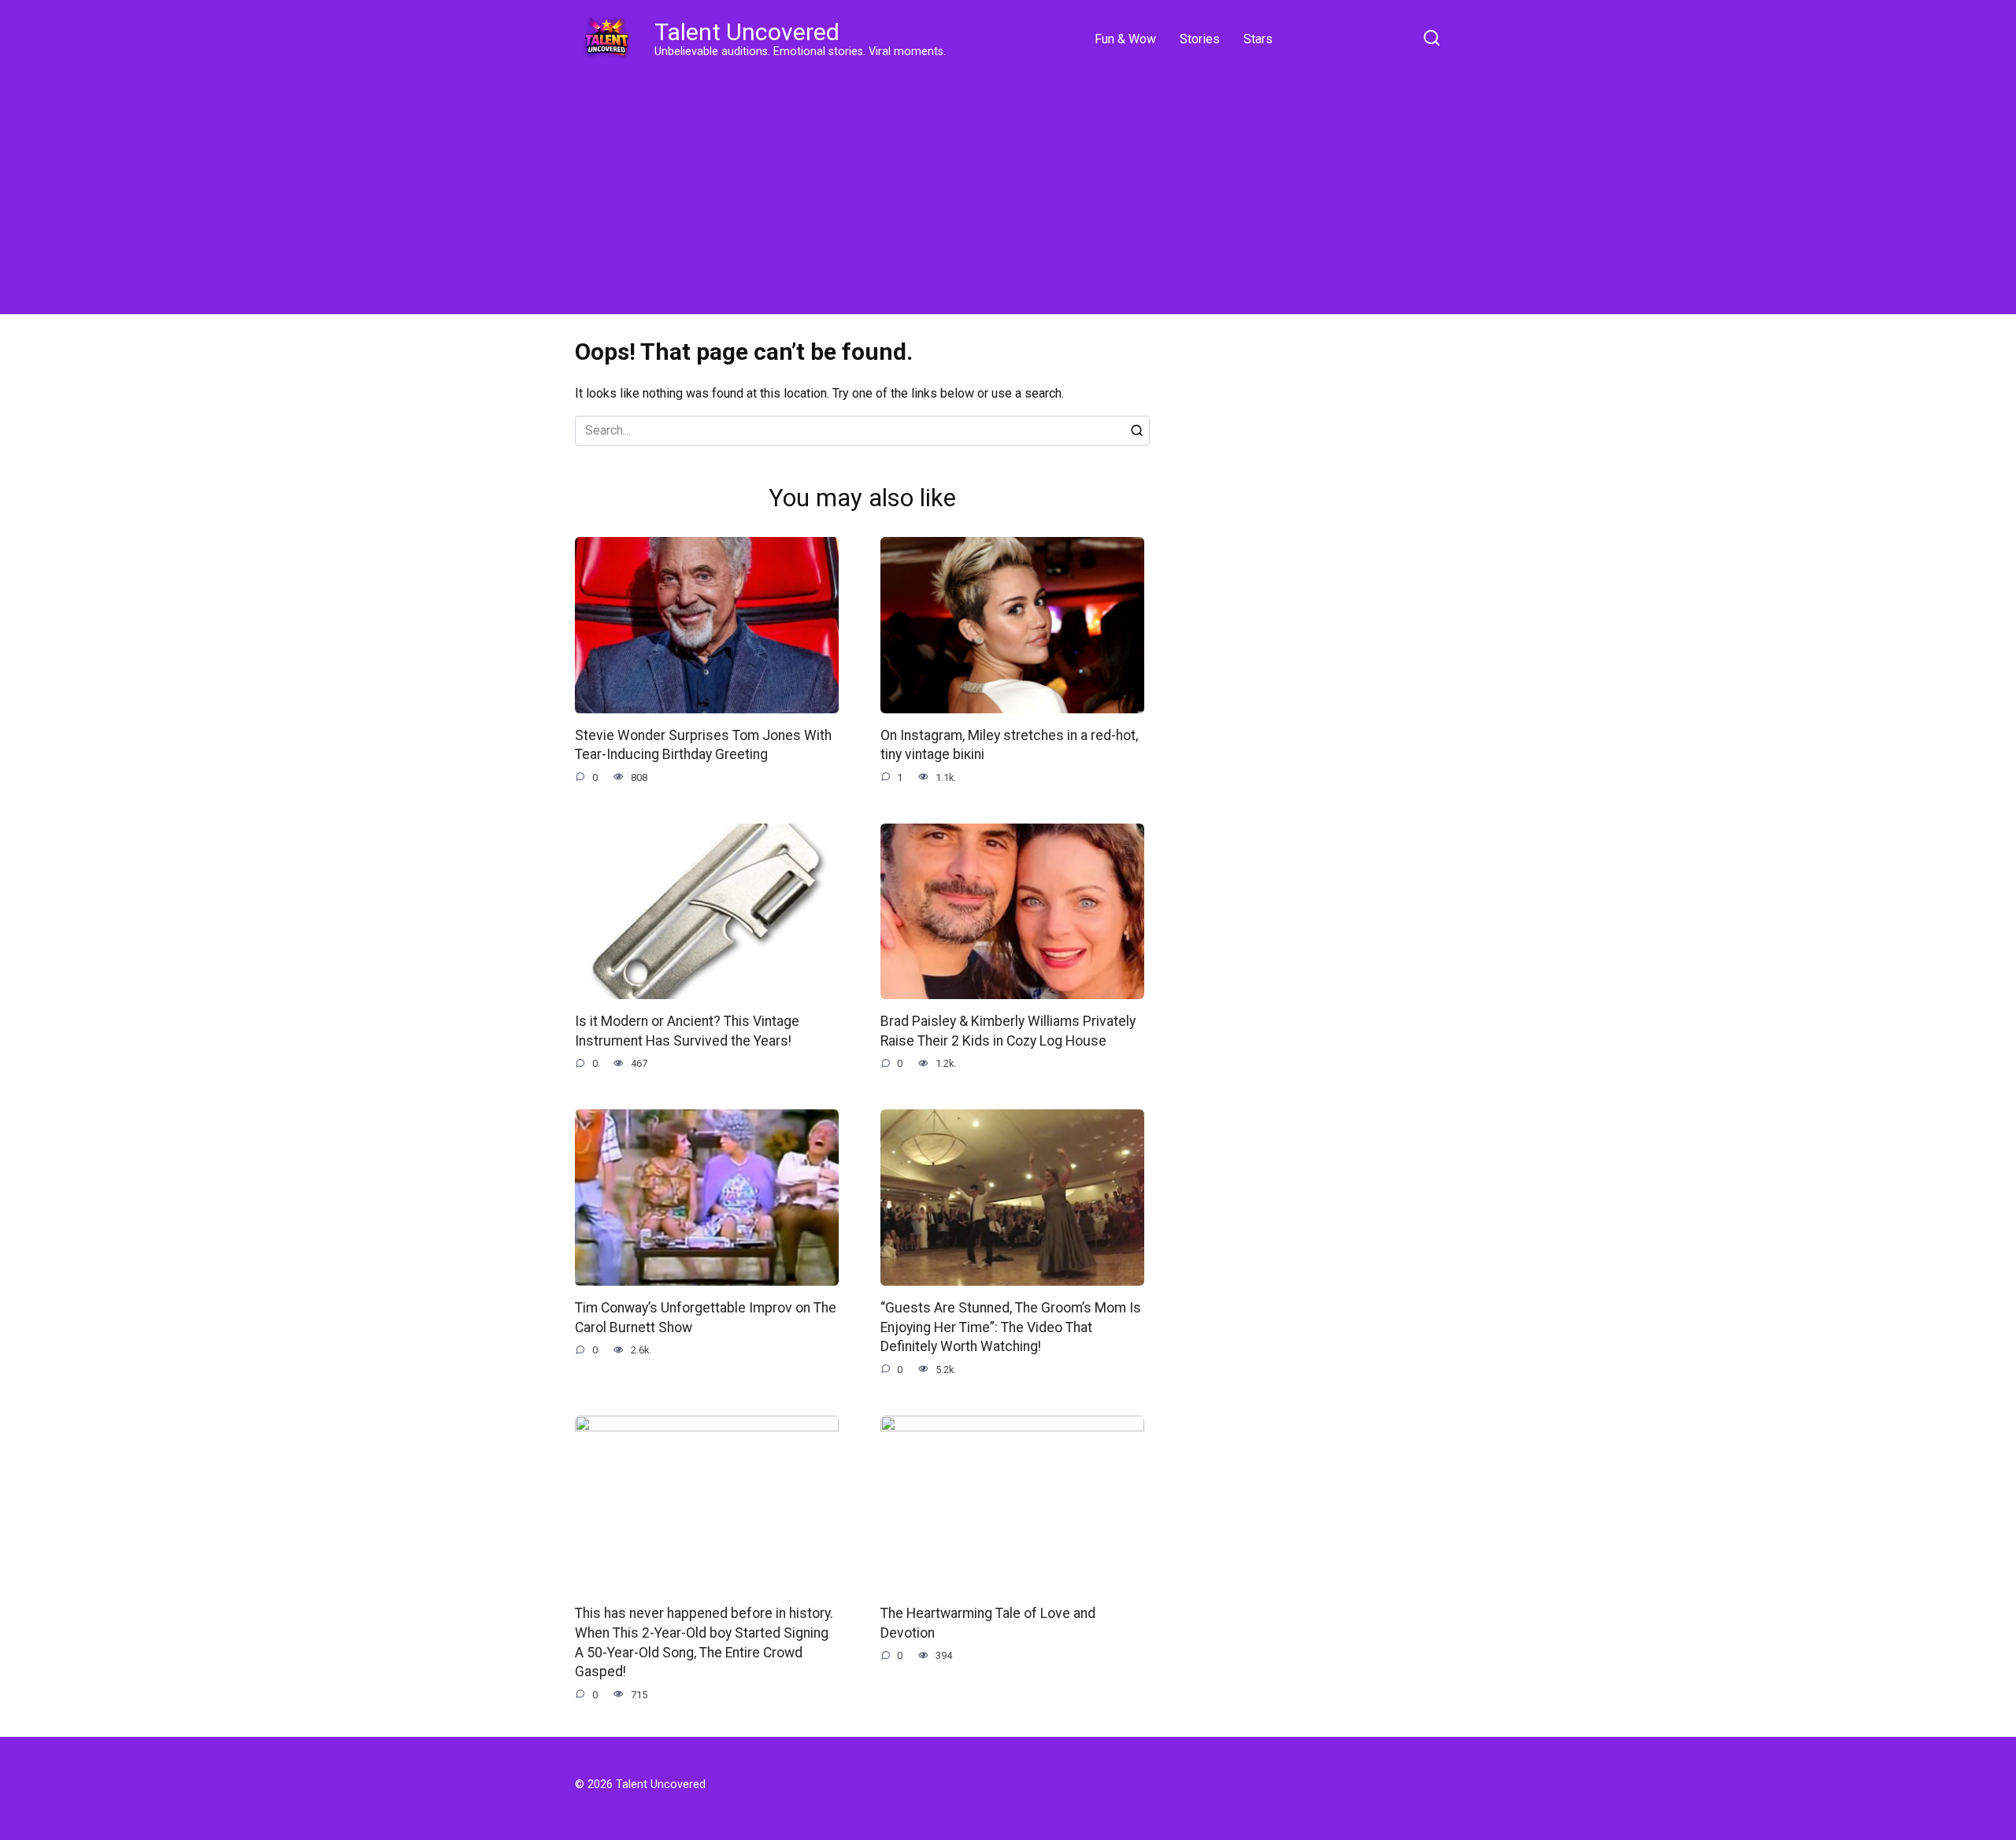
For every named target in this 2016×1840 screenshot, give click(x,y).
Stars (1258, 39)
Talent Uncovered (747, 32)
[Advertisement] (1008, 189)
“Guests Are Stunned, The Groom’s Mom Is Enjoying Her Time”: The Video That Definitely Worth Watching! (1011, 1327)
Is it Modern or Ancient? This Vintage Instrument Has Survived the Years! (687, 1031)
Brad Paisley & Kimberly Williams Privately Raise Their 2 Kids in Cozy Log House (1008, 1031)
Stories (1200, 39)
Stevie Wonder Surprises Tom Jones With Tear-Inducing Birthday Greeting (703, 745)
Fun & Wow (1125, 39)
